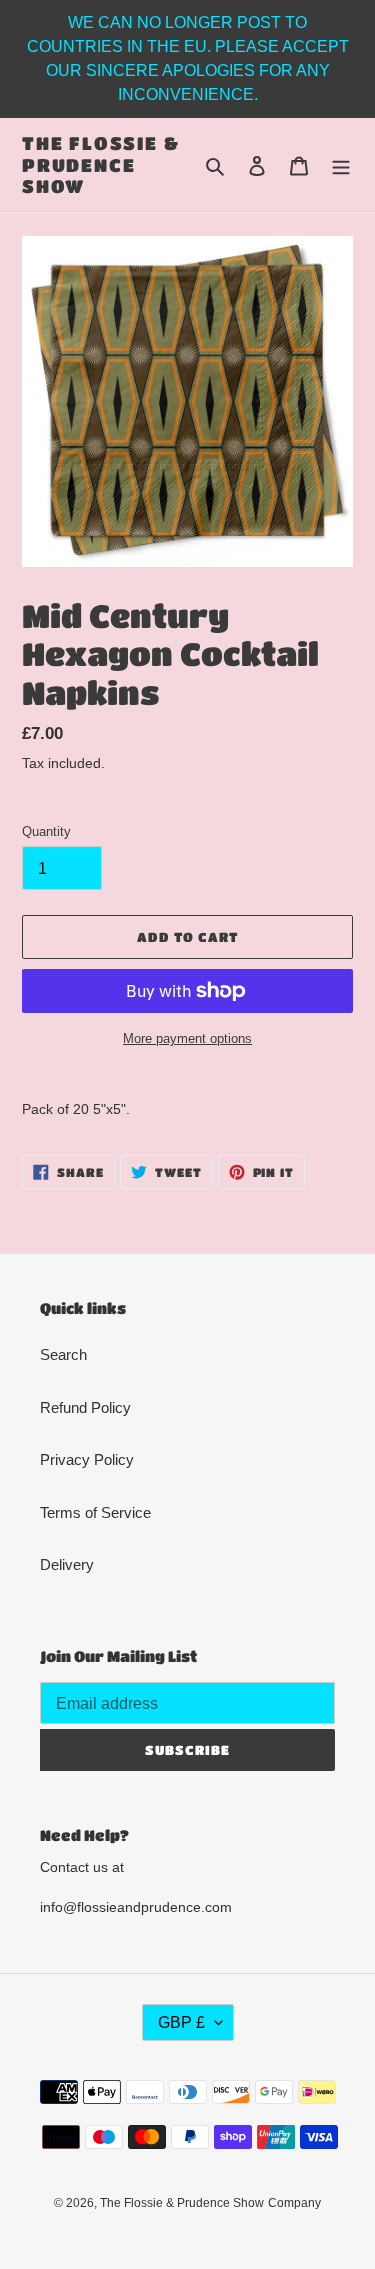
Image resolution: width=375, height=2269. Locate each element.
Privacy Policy (87, 1459)
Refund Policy (85, 1407)
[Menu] (341, 165)
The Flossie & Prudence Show (100, 164)
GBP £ (181, 2022)
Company (294, 2203)
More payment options (187, 1038)
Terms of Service (95, 1512)
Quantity (46, 831)
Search (63, 1354)
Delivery (67, 1564)
